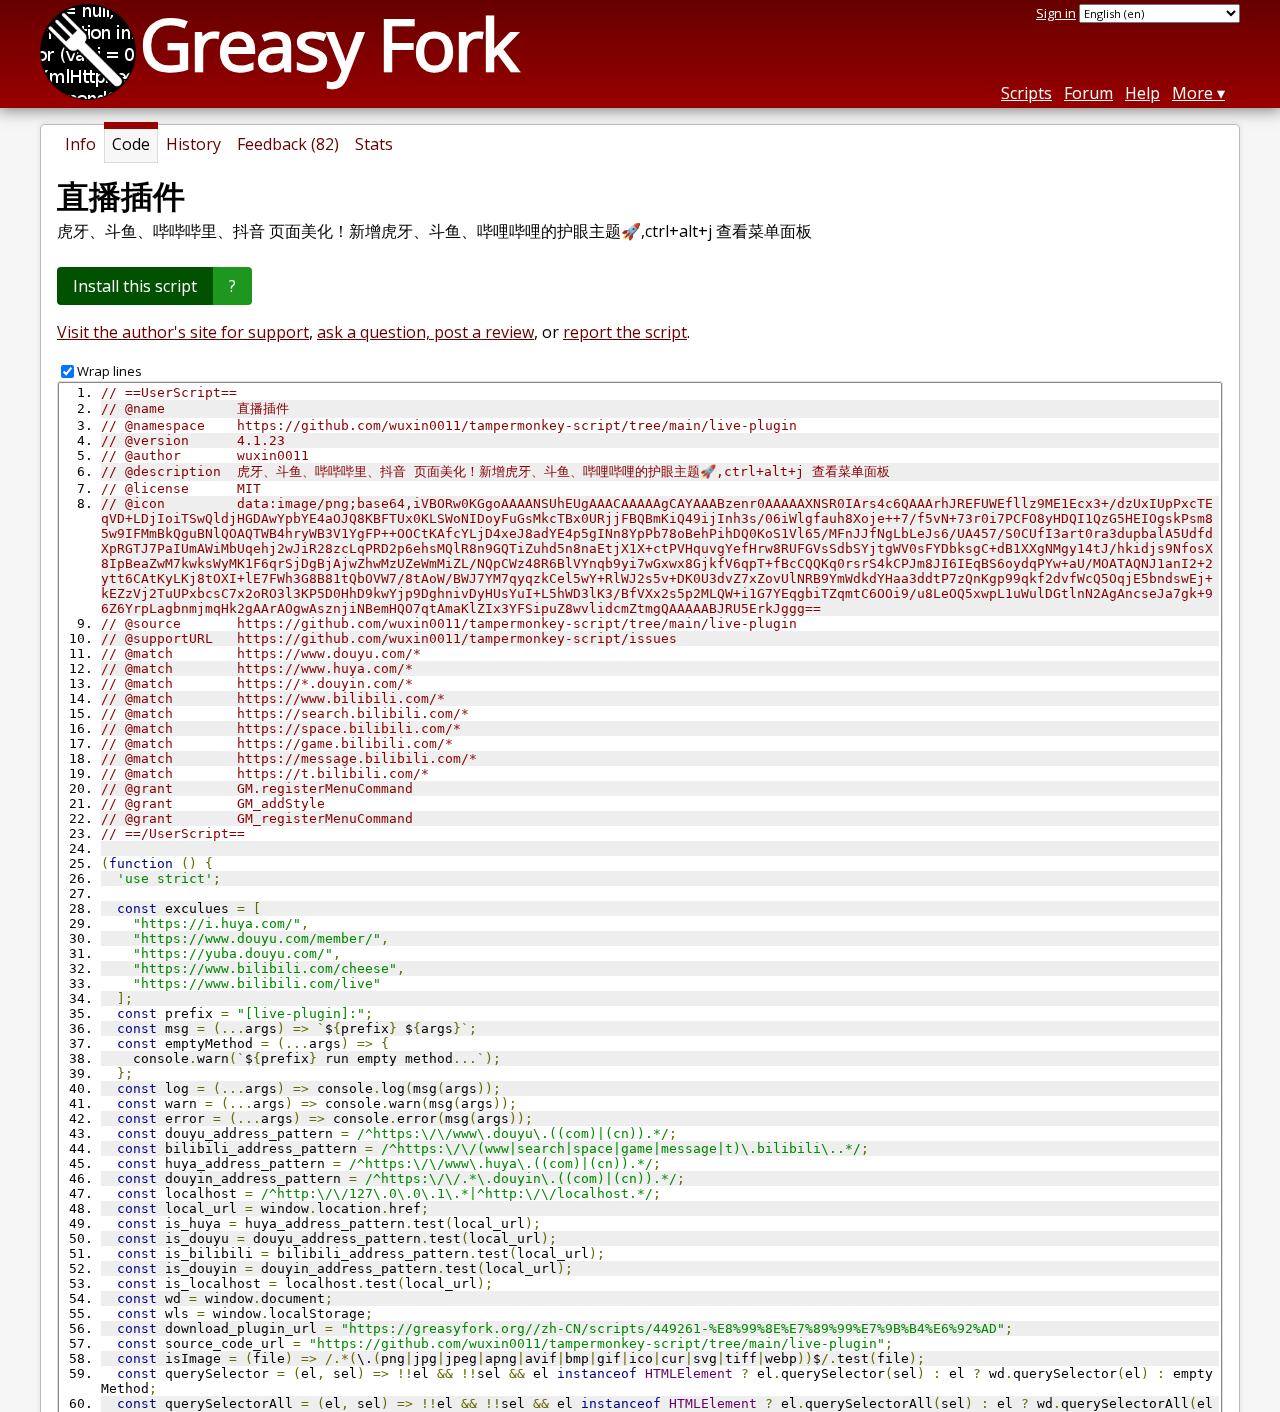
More (1192, 93)
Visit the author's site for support (183, 332)
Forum (1088, 93)
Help (1142, 93)
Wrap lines (109, 371)
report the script (625, 332)
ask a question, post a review (425, 332)
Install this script (135, 286)
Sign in (1056, 13)
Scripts (1026, 93)
